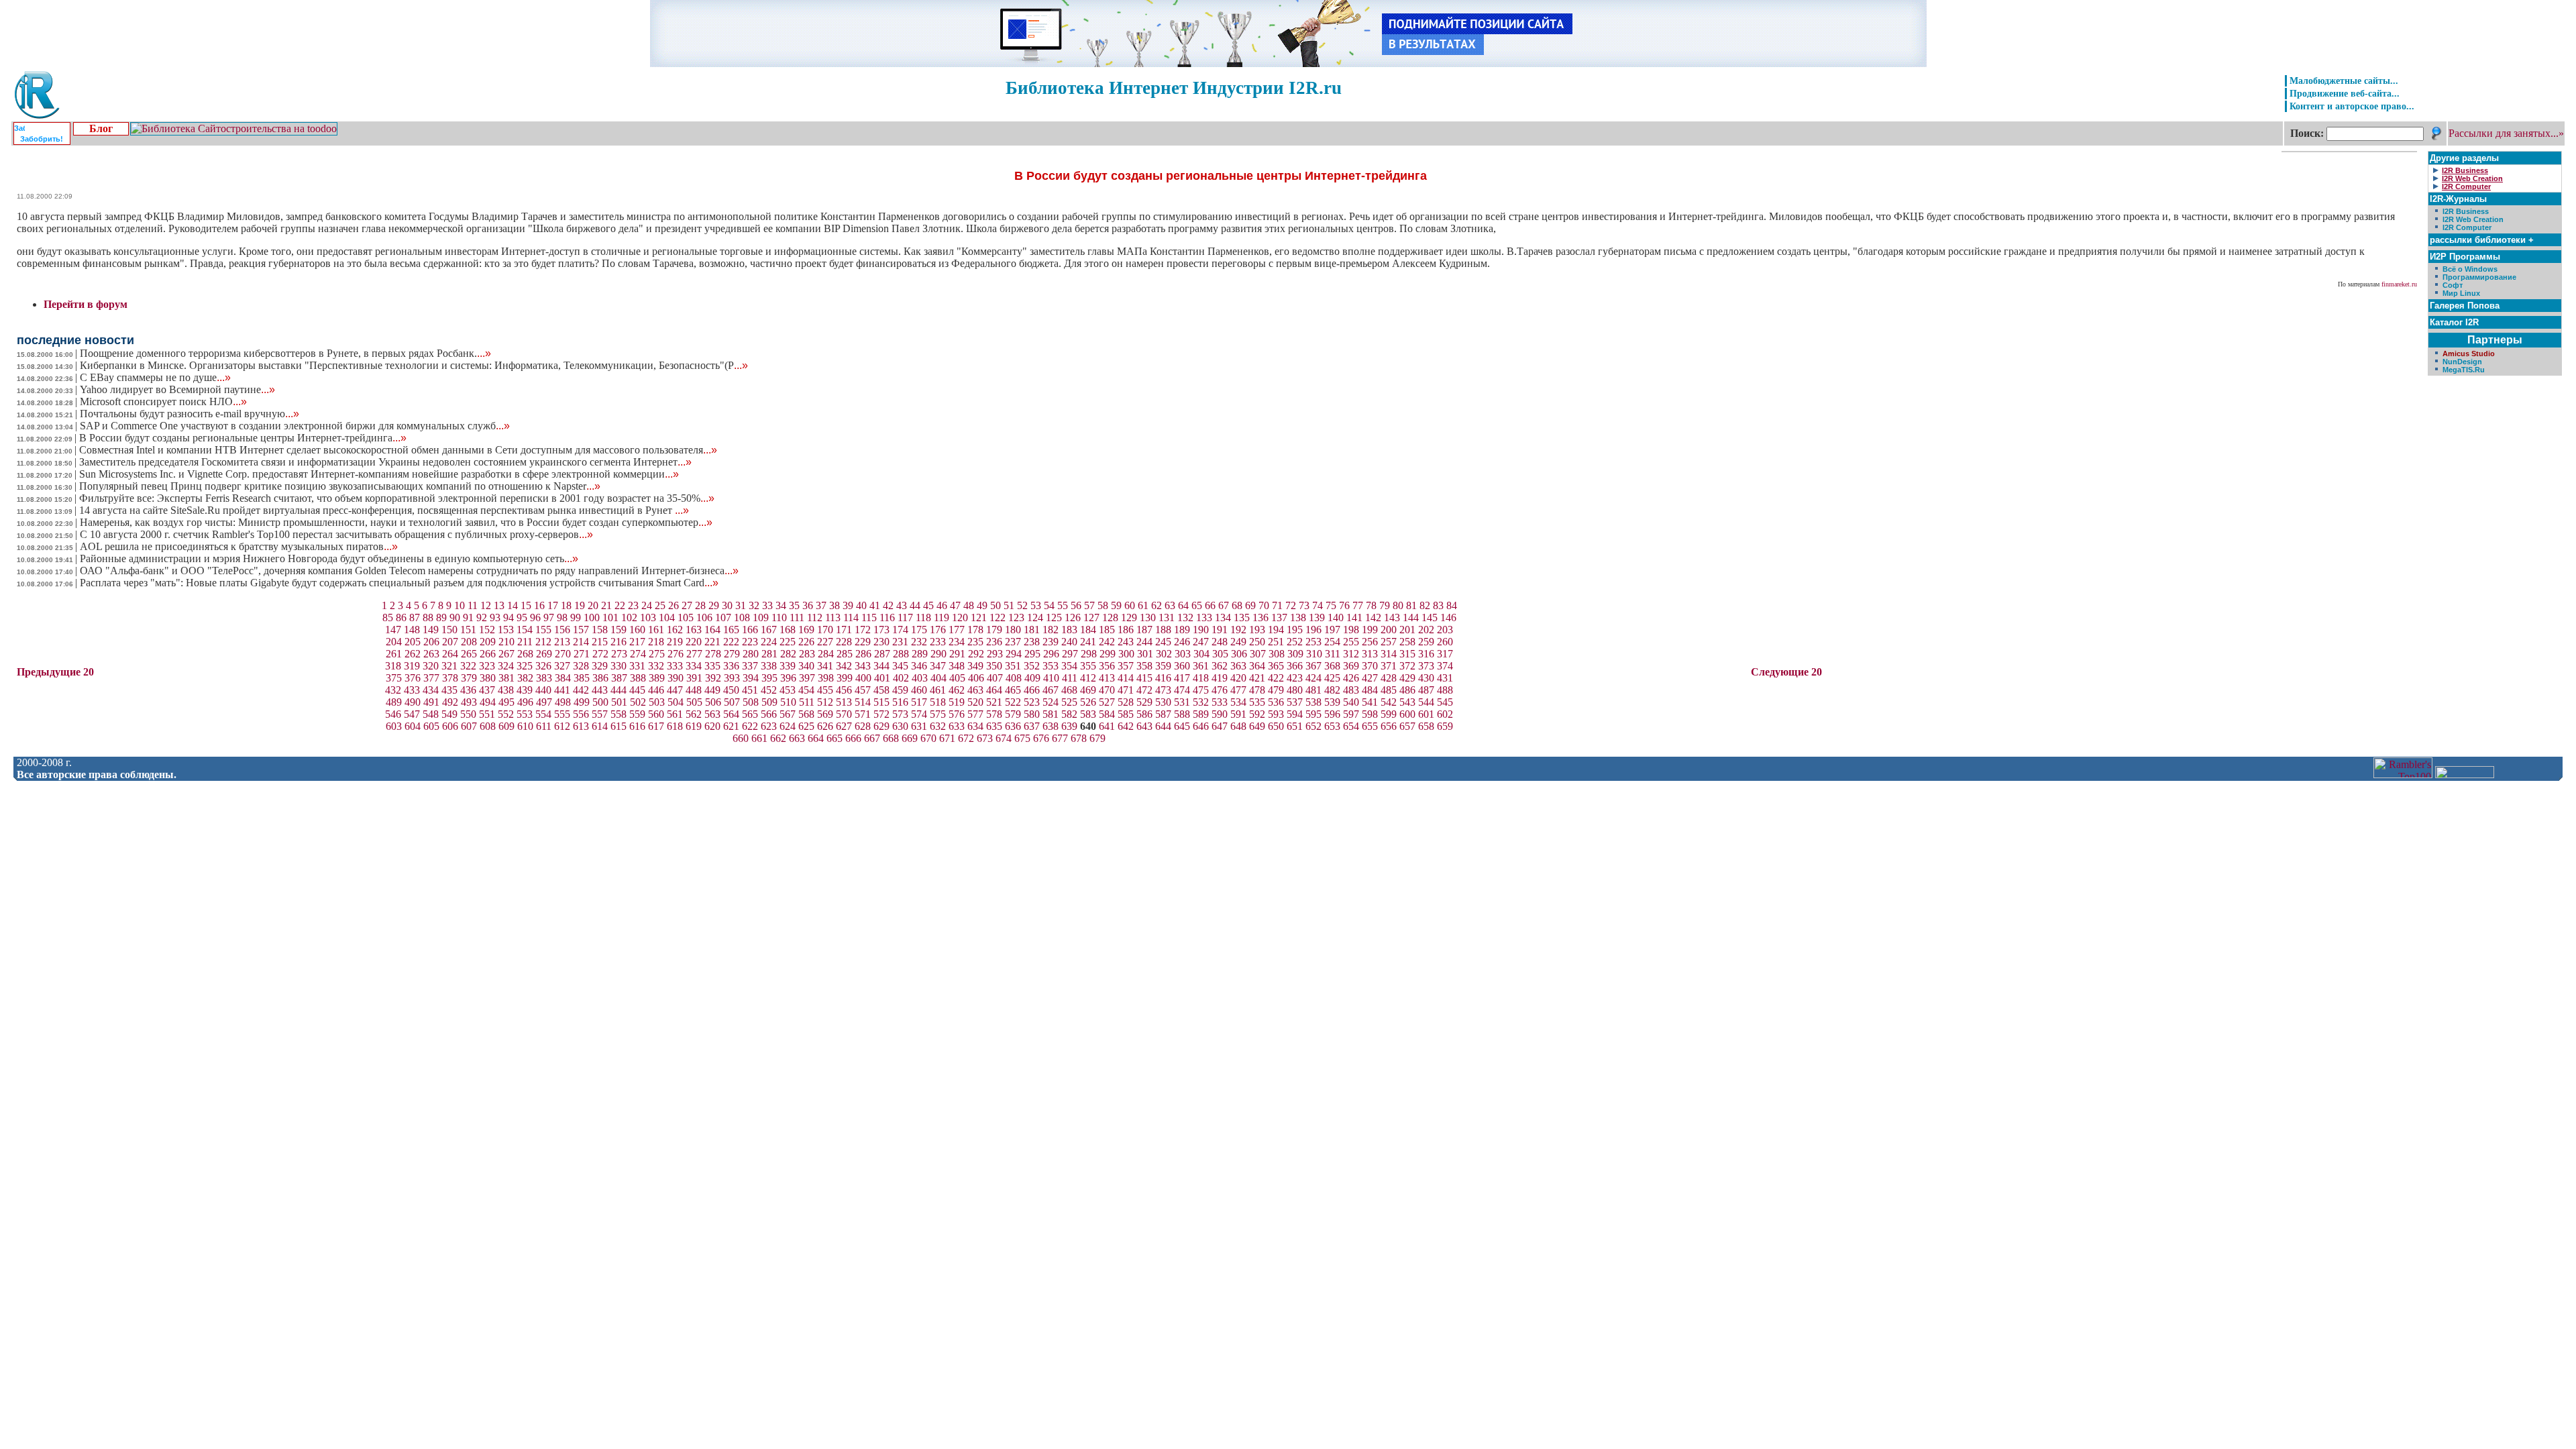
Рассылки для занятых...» (2506, 133)
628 (863, 726)
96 (535, 618)
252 (1295, 642)
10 (460, 605)
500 (600, 702)
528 (1126, 702)
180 (1013, 630)
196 (1313, 630)
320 (431, 666)
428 (1389, 678)
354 (1069, 666)
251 (1276, 642)
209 (488, 642)
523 (1032, 702)
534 (1238, 702)
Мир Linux (2461, 293)
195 (1295, 630)
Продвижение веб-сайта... (2345, 93)
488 (1445, 690)
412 (1088, 678)
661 (759, 738)
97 (549, 618)
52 (1022, 605)
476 (1220, 690)
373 (1426, 666)
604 (413, 726)
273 (619, 654)
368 (1332, 666)
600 (1407, 714)
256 (1370, 642)
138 (1298, 618)
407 (995, 678)
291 (957, 654)
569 (825, 714)
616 (637, 726)
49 (982, 605)
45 (928, 605)
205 (413, 642)
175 (919, 630)
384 (563, 678)
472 (1144, 690)
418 (1201, 678)
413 (1107, 678)
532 (1201, 702)
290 (938, 654)
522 (1013, 702)
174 (900, 630)
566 (769, 714)
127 (1091, 618)
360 (1182, 666)
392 (713, 678)
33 (767, 605)
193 (1257, 630)
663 (797, 738)
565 (750, 714)
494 (488, 702)
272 (600, 654)
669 (910, 738)
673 (985, 738)
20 (593, 605)
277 (694, 654)
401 (882, 678)
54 (1049, 605)
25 (660, 605)
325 (525, 666)
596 (1332, 714)
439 (525, 690)
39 (848, 605)
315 (1407, 654)
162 (675, 630)
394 (751, 678)
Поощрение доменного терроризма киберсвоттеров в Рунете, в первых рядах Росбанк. (285, 353)
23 (633, 605)
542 (1389, 702)
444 (619, 690)
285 (845, 654)
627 (844, 726)
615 (619, 726)
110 (779, 618)
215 (600, 642)
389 (657, 678)
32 (754, 605)
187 (1144, 630)
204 (394, 642)
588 (1182, 714)
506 (713, 702)
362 (1220, 666)
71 (1277, 605)
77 (1358, 605)
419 (1220, 678)
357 (1126, 666)
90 (455, 618)
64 (1183, 605)
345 (900, 666)
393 (732, 678)
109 (761, 618)
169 (806, 630)
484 (1370, 690)
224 (769, 642)
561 (675, 714)
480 (1295, 690)
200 (1389, 630)
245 (1163, 642)
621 (731, 726)
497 (544, 702)
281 (769, 654)
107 (723, 618)
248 (1220, 642)
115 (869, 618)
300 (1126, 654)
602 (1445, 714)
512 (825, 702)
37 (821, 605)
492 (450, 702)
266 (488, 654)
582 (1069, 714)
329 (600, 666)
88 (428, 618)
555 (562, 714)
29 (714, 605)
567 (788, 714)
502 (638, 702)
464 (994, 690)
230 (881, 642)
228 (844, 642)
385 (582, 678)
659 (1445, 726)
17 (553, 605)
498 (563, 702)
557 (600, 714)
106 (704, 618)
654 (1351, 726)
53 (1036, 605)
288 (901, 654)
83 (1438, 605)
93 (495, 618)
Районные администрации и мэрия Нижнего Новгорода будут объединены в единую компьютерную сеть (329, 558)
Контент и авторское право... (2352, 106)
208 (469, 642)
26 (674, 605)
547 (412, 714)
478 (1257, 690)
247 (1201, 642)
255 (1351, 642)
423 (1295, 678)
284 (826, 654)
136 (1260, 618)
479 (1276, 690)
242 (1107, 642)
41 (875, 605)
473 (1163, 690)
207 (450, 642)
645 (1182, 726)
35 (794, 605)
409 (1032, 678)
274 (638, 654)
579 (1013, 714)
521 (994, 702)
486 (1407, 690)
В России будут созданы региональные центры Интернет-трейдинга (243, 438)
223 (750, 642)
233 (938, 642)
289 (920, 654)
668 (891, 738)
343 (863, 666)
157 (581, 630)
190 (1201, 630)
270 (563, 654)
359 (1163, 666)
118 (923, 618)
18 (566, 605)
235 (975, 642)
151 (468, 630)
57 (1089, 605)
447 (675, 690)
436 (468, 690)
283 (807, 654)
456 (844, 690)
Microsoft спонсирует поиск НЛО (163, 401)
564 (731, 714)
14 (513, 605)
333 (675, 666)
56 (1076, 605)
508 (751, 702)
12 (486, 605)
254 (1332, 642)
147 (393, 630)
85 (388, 618)
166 (750, 630)
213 (562, 642)
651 (1295, 726)
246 (1182, 642)
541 (1370, 702)
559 (637, 714)
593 (1276, 714)
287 (882, 654)
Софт (2453, 285)
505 (694, 702)
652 (1313, 726)
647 (1220, 726)
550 (468, 714)
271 (582, 654)
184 (1088, 630)
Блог (101, 128)
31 (741, 605)
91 (468, 618)
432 (393, 690)
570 (844, 714)
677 (1060, 738)
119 (942, 618)
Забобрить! (42, 139)
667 (872, 738)
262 (413, 654)
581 (1051, 714)
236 (994, 642)
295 (1032, 654)
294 (1014, 654)
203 (1445, 630)
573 (900, 714)
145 (1430, 618)
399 (845, 678)
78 (1371, 605)
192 (1238, 630)
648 (1238, 726)
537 (1295, 702)
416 (1163, 678)
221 (712, 642)
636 (1013, 726)
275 (657, 654)
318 (393, 666)
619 (694, 726)
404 (938, 678)
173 (881, 630)
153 (506, 630)
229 (863, 642)
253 (1313, 642)
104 (667, 618)
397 (807, 678)
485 (1389, 690)
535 (1257, 702)
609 (506, 726)
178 (975, 630)
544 (1426, 702)
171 (844, 630)
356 (1107, 666)
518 (938, 702)
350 (994, 666)
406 (976, 678)
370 (1370, 666)
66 (1210, 605)
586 (1144, 714)
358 (1144, 666)
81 (1411, 605)
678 (1079, 738)
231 (900, 642)
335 (712, 666)
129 (1129, 618)
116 (887, 618)
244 (1144, 642)
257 (1389, 642)
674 (1004, 738)
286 (863, 654)
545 (1445, 702)
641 (1107, 726)
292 (976, 654)
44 (915, 605)
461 (938, 690)
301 (1145, 654)
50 (996, 605)
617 (656, 726)
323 (487, 666)
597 (1351, 714)
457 (863, 690)
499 (582, 702)
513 (844, 702)
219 (675, 642)
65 (1197, 605)
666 (853, 738)
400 (863, 678)
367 (1313, 666)
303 (1183, 654)
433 (412, 690)
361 (1201, 666)
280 (751, 654)
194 (1276, 630)
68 (1237, 605)
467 (1051, 690)
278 (713, 654)
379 (469, 678)
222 (731, 642)
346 (919, 666)
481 (1313, 690)
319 (412, 666)
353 (1051, 666)
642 (1126, 726)
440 (543, 690)
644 (1163, 726)
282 (788, 654)
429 (1407, 678)
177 (957, 630)
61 (1143, 605)
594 (1295, 714)
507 (732, 702)
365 (1276, 666)
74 (1318, 605)
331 (637, 666)
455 (825, 690)
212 (543, 642)
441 (562, 690)
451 (750, 690)
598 (1370, 714)
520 (975, 702)
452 (769, 690)
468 (1069, 690)
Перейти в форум (86, 304)
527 (1107, 702)
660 (741, 738)
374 (1445, 666)
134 (1223, 618)
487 (1426, 690)
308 (1277, 654)
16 (539, 605)
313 (1370, 654)
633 (957, 726)
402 (901, 678)
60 (1130, 605)
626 (825, 726)
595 (1313, 714)
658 (1426, 726)
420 (1238, 678)
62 (1157, 605)
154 (525, 630)
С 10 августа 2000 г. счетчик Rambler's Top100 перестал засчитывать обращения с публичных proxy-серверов (336, 534)
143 (1392, 618)
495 (506, 702)
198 (1351, 630)
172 (863, 630)
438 (506, 690)
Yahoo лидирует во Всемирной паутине (177, 389)
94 (508, 618)
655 (1370, 726)
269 (544, 654)
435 (449, 690)
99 (576, 618)
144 (1411, 618)
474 (1182, 690)
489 (394, 702)
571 (863, 714)
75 (1331, 605)
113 (833, 618)
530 (1163, 702)
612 (562, 726)
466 (1032, 690)
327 (562, 666)
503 (657, 702)
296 (1051, 654)
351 (1013, 666)
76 (1344, 605)
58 (1103, 605)
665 (835, 738)
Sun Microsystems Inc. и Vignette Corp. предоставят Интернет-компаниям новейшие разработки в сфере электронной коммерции (379, 474)
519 (957, 702)
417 (1182, 678)
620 (712, 726)
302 (1164, 654)
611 (544, 726)
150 (449, 630)
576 (957, 714)
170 (825, 630)
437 (487, 690)
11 (473, 605)
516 (900, 702)
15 (526, 605)
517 (919, 702)
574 (919, 714)
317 (1445, 654)
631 (919, 726)
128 (1110, 618)
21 (606, 605)
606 (450, 726)
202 (1426, 630)
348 (957, 666)
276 (676, 654)
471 (1126, 690)
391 (694, 678)
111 (797, 618)
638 (1051, 726)
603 (394, 726)
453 (788, 690)
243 (1126, 642)
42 (888, 605)
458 (881, 690)
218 (656, 642)
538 (1313, 702)
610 (525, 726)
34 (781, 605)
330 (619, 666)
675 (1022, 738)
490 (413, 702)
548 (431, 714)
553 (525, 714)
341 (825, 666)
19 (580, 605)
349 (975, 666)
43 (902, 605)
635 (994, 726)
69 (1250, 605)
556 (581, 714)
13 (499, 605)
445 (637, 690)
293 (995, 654)
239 (1051, 642)
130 (1148, 618)
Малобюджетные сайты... (2344, 80)
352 (1032, 666)
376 (413, 678)
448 (694, 690)
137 (1279, 618)
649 (1257, 726)
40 (861, 605)
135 (1242, 618)
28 (700, 605)
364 (1257, 666)
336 (731, 666)
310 (1314, 654)
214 (581, 642)
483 (1351, 690)
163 (694, 630)
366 (1295, 666)
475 (1201, 690)
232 (919, 642)
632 (938, 726)
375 (394, 678)
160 (637, 630)
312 (1351, 654)
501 (619, 702)
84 (1452, 605)
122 (998, 618)
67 (1224, 605)
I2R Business (2466, 211)
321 (449, 666)
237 (1013, 642)
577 (975, 714)
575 (938, 714)
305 (1220, 654)
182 (1051, 630)
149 (431, 630)
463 (975, 690)
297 (1070, 654)
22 (620, 605)
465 (1013, 690)
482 (1332, 690)
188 (1163, 630)
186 (1126, 630)
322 (468, 666)
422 (1276, 678)
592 (1257, 714)
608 (488, 726)
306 (1239, 654)
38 (835, 605)
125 (1054, 618)
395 (769, 678)
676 (1041, 738)
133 (1204, 618)
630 (900, 726)
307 (1258, 654)
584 (1107, 714)
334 (694, 666)
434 (431, 690)
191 (1220, 630)
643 (1144, 726)
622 (750, 726)
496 (525, 702)
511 (807, 702)
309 (1295, 654)
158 (600, 630)
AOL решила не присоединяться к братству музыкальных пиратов (239, 546)
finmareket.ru (2399, 284)
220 (694, 642)
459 (900, 690)
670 (928, 738)
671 (947, 738)
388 (638, 678)
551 (487, 714)
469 (1088, 690)
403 (920, 678)
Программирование (2479, 277)
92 (482, 618)
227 (825, 642)
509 (769, 702)
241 (1088, 642)
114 (851, 618)
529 (1144, 702)
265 (469, 654)
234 (957, 642)
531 (1182, 702)
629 (881, 726)
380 (488, 678)
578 (994, 714)
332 (656, 666)
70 (1264, 605)
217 (637, 642)
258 (1407, 642)
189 (1182, 630)
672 (966, 738)
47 (955, 605)
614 (600, 726)
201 (1407, 630)
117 (905, 618)
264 (450, 654)
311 (1333, 654)
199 (1370, 630)
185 (1107, 630)
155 (543, 630)
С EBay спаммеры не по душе (155, 377)
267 (506, 654)
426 (1351, 678)
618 (675, 726)
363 (1238, 666)
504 (676, 702)
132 (1185, 618)
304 (1201, 654)
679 (1097, 738)
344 (881, 666)
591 (1238, 714)
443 (600, 690)
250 (1257, 642)
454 (806, 690)
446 (656, 690)
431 (1445, 678)
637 (1032, 726)
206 (431, 642)
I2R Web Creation (2473, 219)
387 (619, 678)
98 (562, 618)
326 (543, 666)
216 (619, 642)
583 (1088, 714)
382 (525, 678)
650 (1276, 726)
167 (769, 630)
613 (581, 726)
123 (1016, 618)
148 (412, 630)
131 (1167, 618)
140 (1336, 618)
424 (1313, 678)
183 (1069, 630)
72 (1291, 605)
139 (1317, 618)
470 (1107, 690)
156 (562, 630)
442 (581, 690)
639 (1069, 726)
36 (808, 605)
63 (1170, 605)
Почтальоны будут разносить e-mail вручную (190, 414)
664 (816, 738)
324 (506, 666)
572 (881, 714)
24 (647, 605)
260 (1445, 642)
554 (543, 714)
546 (393, 714)
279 (732, 654)
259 (1426, 642)
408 (1014, 678)
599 (1389, 714)
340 (806, 666)
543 (1407, 702)
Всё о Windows (2470, 269)
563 (712, 714)
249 (1238, 642)
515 (881, 702)
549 (449, 714)
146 (1448, 618)
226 (806, 642)
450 (731, 690)
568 (806, 714)
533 (1220, 702)
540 (1351, 702)
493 (469, 702)
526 (1088, 702)
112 (815, 618)
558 (619, 714)
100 (592, 618)
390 (676, 678)
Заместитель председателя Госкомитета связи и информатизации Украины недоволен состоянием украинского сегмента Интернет (385, 462)
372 (1407, 666)
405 (957, 678)
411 (1070, 678)
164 (712, 630)
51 (1009, 605)
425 (1332, 678)
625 (806, 726)
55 (1063, 605)
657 (1407, 726)
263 (431, 654)
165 (731, 630)
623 (769, 726)
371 (1389, 666)
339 (788, 666)
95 (522, 618)
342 (844, 666)
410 (1051, 678)
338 (769, 666)
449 (712, 690)
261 (394, 654)
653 (1332, 726)
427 (1370, 678)
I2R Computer (2467, 227)
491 (431, 702)
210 (506, 642)
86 (401, 618)
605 (431, 726)
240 (1069, 642)
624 (788, 726)
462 (957, 690)
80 (1398, 605)
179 (994, 630)
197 (1332, 630)
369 (1351, 666)
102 (629, 618)
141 (1354, 618)
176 (938, 630)
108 (742, 618)
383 (544, 678)
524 (1051, 702)
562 (694, 714)
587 (1163, 714)
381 (506, 678)
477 (1238, 690)
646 (1201, 726)
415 (1144, 678)
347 (938, 666)
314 (1389, 654)
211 (525, 642)
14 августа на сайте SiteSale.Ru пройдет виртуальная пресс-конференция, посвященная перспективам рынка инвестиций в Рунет (384, 510)
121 (979, 618)
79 (1385, 605)
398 (826, 678)
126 (1073, 618)
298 (1089, 654)
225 (788, 642)
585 (1126, 714)
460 (919, 690)
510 (788, 702)
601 (1426, 714)
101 (610, 618)
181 (1032, 630)
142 (1373, 618)
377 (431, 678)
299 (1108, 654)
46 (942, 605)
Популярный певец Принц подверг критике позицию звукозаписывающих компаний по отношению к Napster (340, 486)
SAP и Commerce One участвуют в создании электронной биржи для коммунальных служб (295, 426)
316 (1426, 654)
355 (1088, 666)
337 (750, 666)
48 (969, 605)
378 (450, 678)
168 (788, 630)
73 (1304, 605)
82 (1425, 605)
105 (686, 618)
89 (441, 618)
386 (600, 678)
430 (1426, 678)
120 (960, 618)
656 (1389, 726)
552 (506, 714)
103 (648, 618)
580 (1032, 714)
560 (656, 714)
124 (1035, 618)
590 (1220, 714)
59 (1116, 605)
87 (415, 618)
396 (788, 678)
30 (727, 605)
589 (1201, 714)
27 (687, 605)
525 (1069, 702)
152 (487, 630)
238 (1032, 642)
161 (656, 630)
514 (863, 702)
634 (975, 726)
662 (778, 738)
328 (581, 666)
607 (469, 726)
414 (1126, 678)
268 (525, 654)
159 (619, 630)
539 (1332, 702)
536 (1276, 702)
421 (1257, 678)
